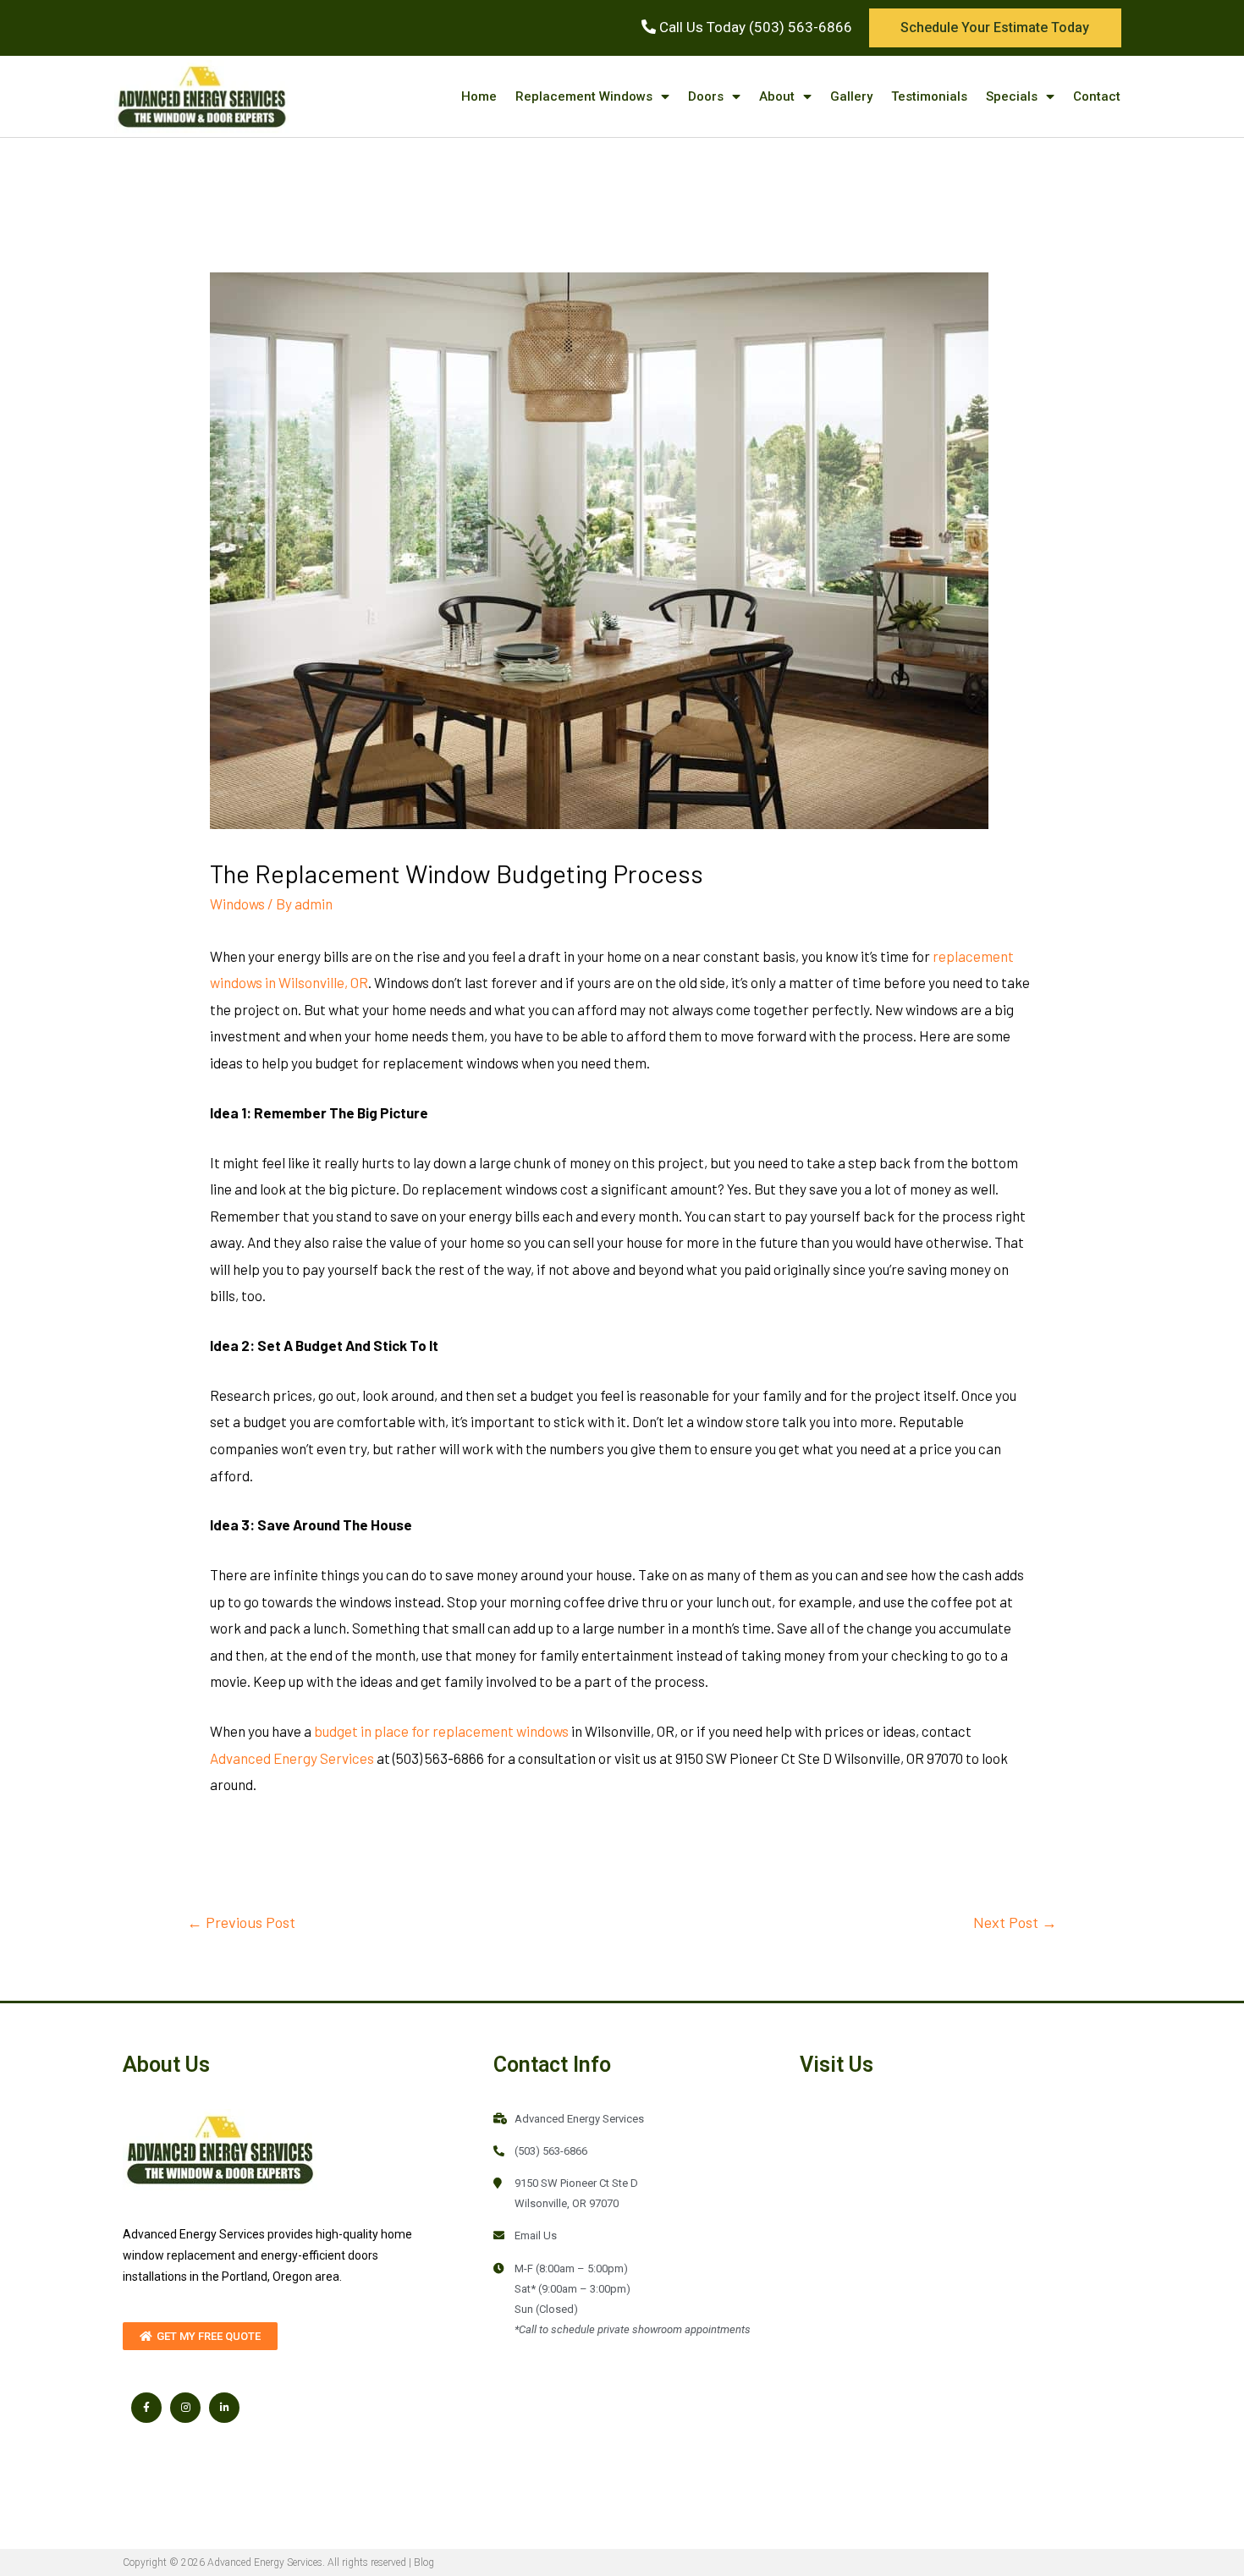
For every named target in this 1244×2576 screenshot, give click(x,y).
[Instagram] (185, 2408)
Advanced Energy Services (292, 1758)
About (777, 96)
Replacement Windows (584, 96)
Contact (1097, 96)
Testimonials (929, 96)
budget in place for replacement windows (441, 1731)
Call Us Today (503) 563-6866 (754, 27)
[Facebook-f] (146, 2408)
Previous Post (241, 1922)
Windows (237, 904)
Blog (424, 2562)
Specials (1012, 96)
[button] (995, 28)
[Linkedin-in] (224, 2408)
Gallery (851, 96)
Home (479, 96)
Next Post (1015, 1922)
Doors (706, 96)
